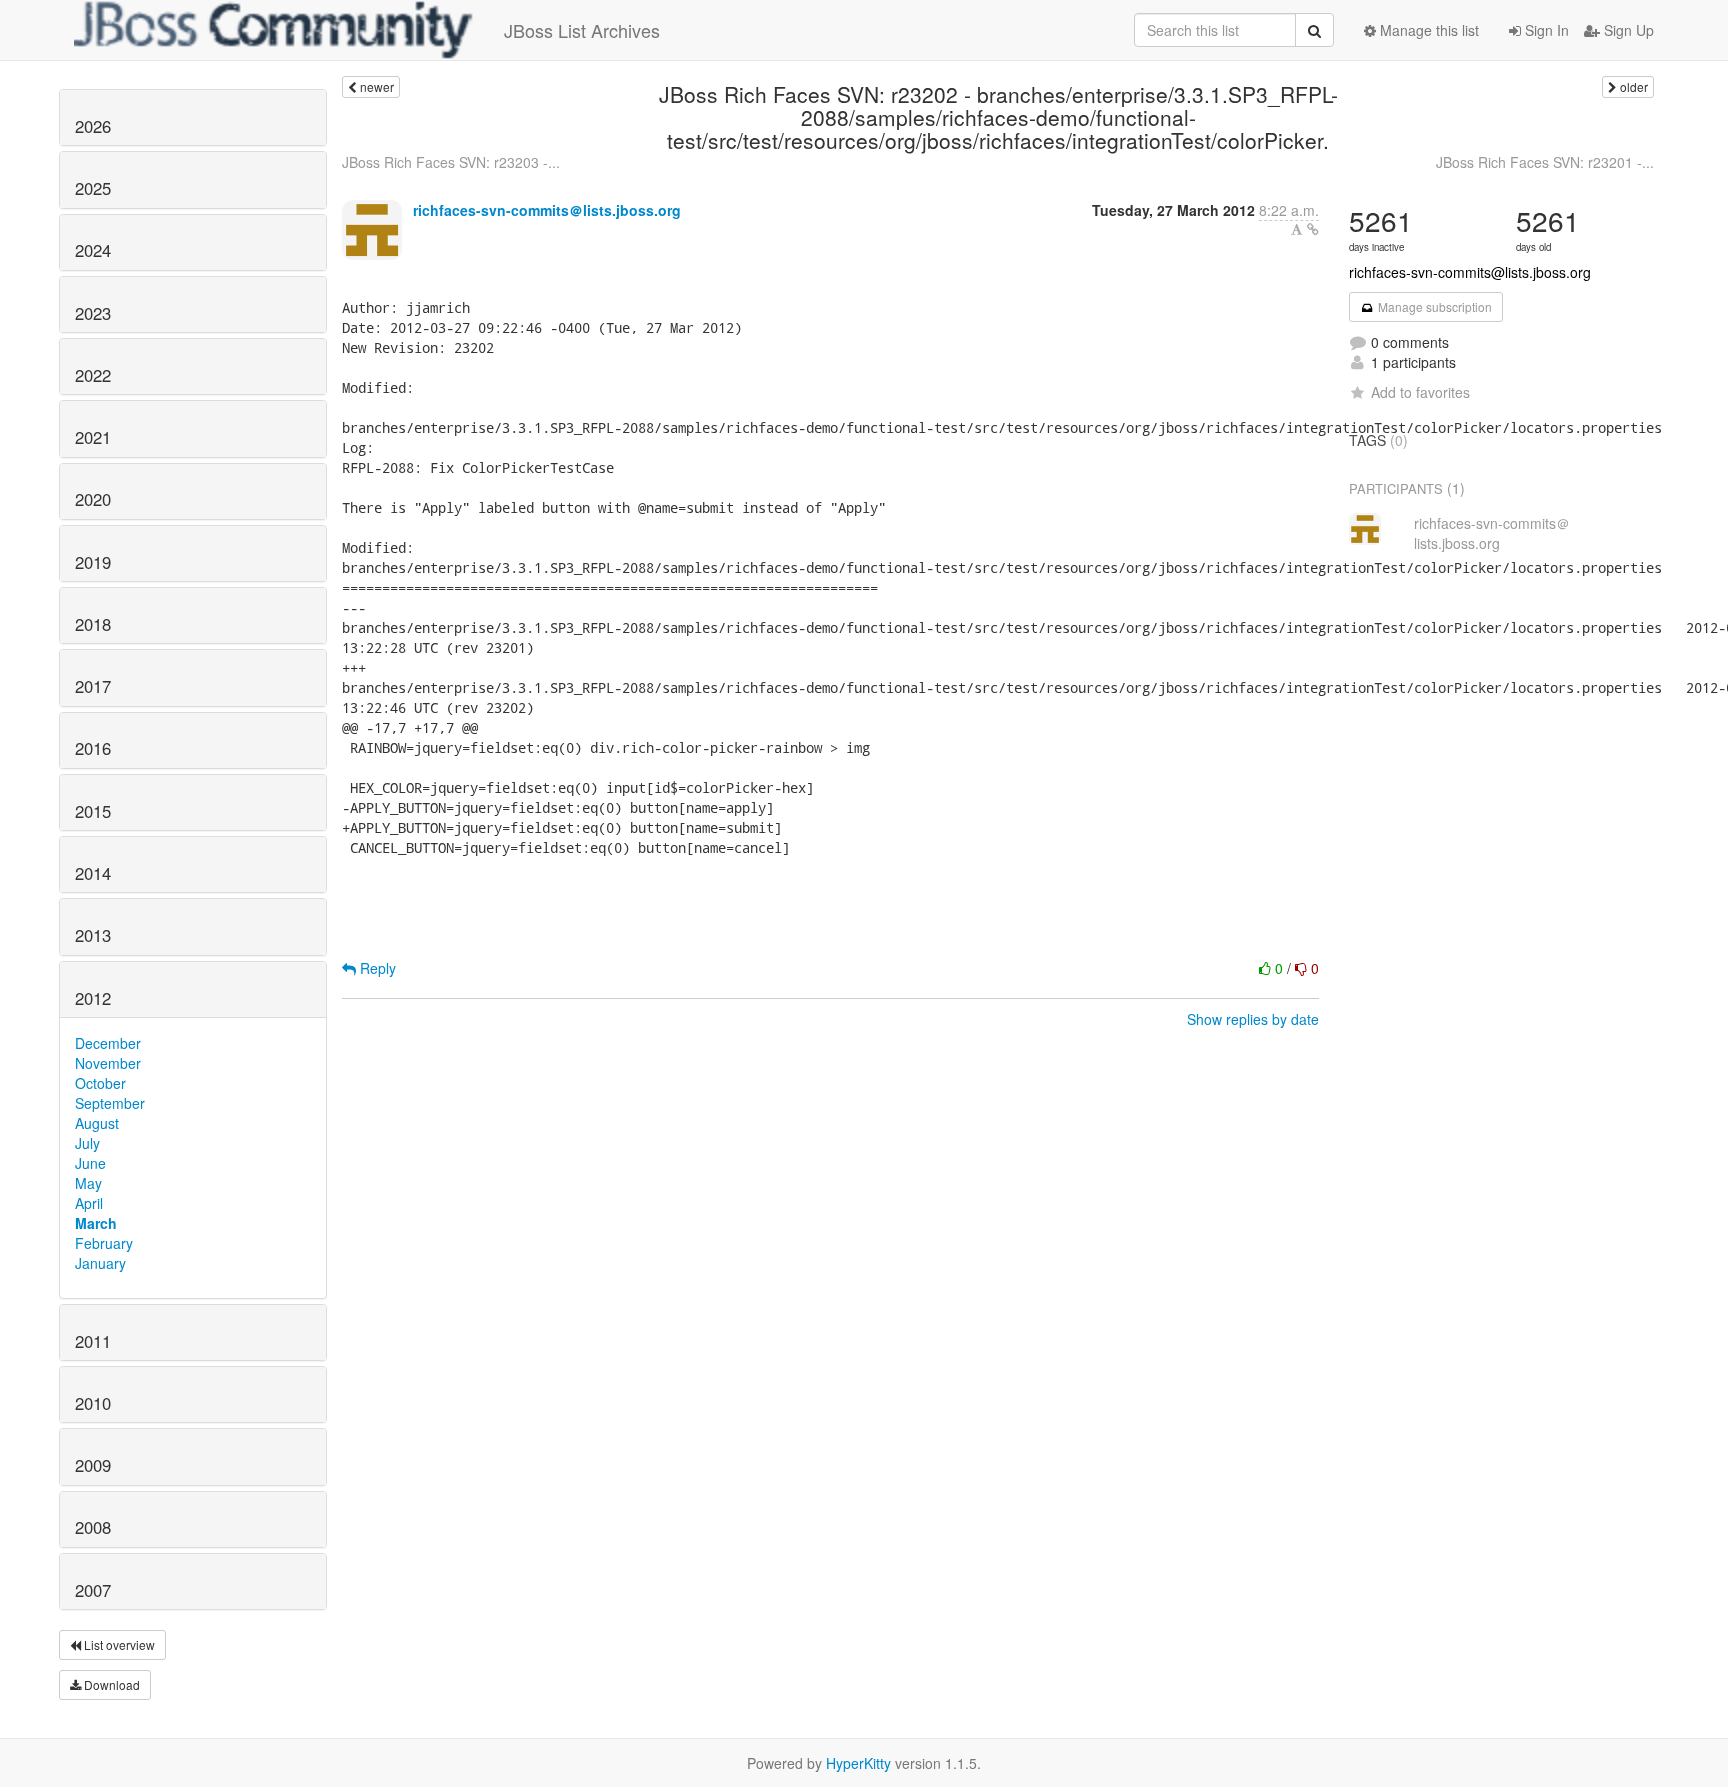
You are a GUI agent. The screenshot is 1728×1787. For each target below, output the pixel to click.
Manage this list (1427, 30)
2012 (93, 998)
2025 (93, 188)
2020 (93, 499)
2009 (93, 1465)
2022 (93, 375)
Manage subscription (1433, 306)
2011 (93, 1341)
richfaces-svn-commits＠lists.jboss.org (547, 210)
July (87, 1143)
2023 (93, 313)
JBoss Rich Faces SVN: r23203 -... (451, 162)
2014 (93, 873)
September (110, 1103)
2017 (93, 686)
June (90, 1163)
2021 (93, 437)
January (100, 1263)
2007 (93, 1590)
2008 (93, 1527)
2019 (93, 562)
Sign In (1545, 30)
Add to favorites (1420, 392)
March (96, 1223)
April (89, 1203)
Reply (376, 968)
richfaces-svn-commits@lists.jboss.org (1470, 272)
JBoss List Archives (582, 30)
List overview (118, 1644)
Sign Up (1627, 30)
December (108, 1043)
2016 (93, 748)
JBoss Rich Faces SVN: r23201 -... (1545, 162)
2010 (93, 1403)
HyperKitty (858, 1763)
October (100, 1083)
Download (110, 1684)
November (108, 1063)
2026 (93, 126)
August (97, 1123)
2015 (93, 811)
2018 (93, 624)
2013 (93, 935)
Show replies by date (1253, 1019)
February (104, 1243)
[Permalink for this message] (1313, 229)
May (88, 1183)
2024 (93, 250)
